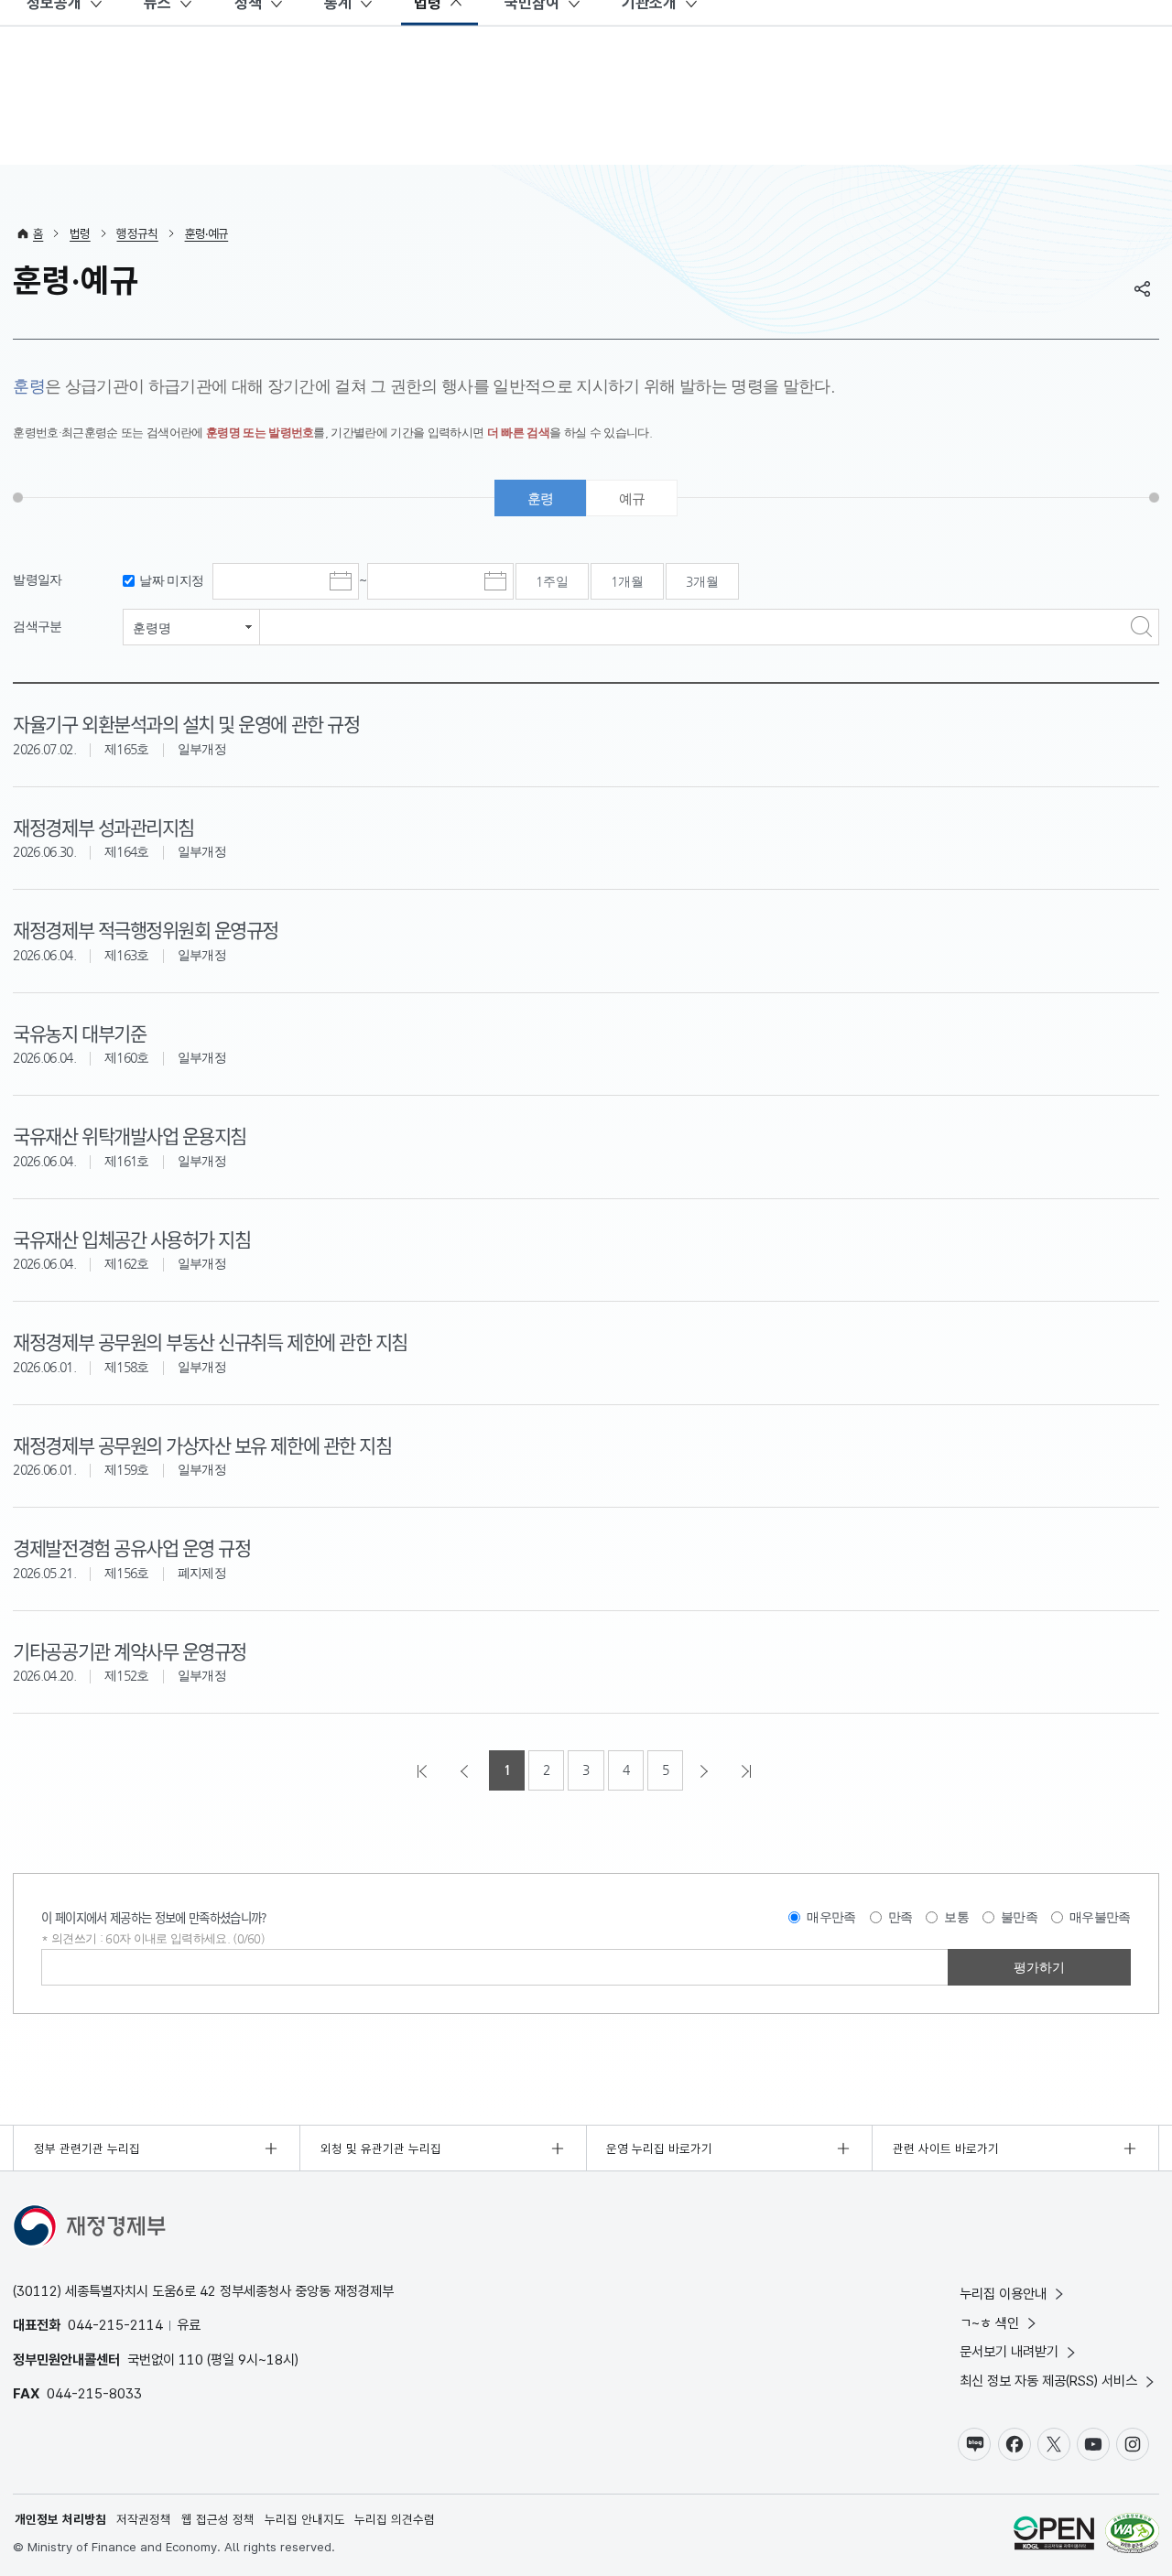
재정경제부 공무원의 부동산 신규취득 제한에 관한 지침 (210, 1341)
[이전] (466, 1770)
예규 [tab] (632, 498)
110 (191, 2360)
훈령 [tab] (541, 498)
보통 (956, 1917)
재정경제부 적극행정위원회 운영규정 (146, 929)
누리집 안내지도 (305, 2519)
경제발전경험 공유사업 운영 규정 (131, 1547)
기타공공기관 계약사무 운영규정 (129, 1651)
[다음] (706, 1770)
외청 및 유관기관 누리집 (381, 2148)
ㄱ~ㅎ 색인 (989, 2323)
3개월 (702, 581)
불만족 (1019, 1917)
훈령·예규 (207, 233)
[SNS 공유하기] (1143, 288)
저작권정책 (144, 2519)
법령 (80, 233)
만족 (901, 1917)
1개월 (627, 581)
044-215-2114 (115, 2325)
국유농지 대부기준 (79, 1033)
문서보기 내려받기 (1009, 2351)
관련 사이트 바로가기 (946, 2148)
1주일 (552, 581)
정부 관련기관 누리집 (87, 2148)
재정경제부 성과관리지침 (103, 827)
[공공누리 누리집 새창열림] (1054, 2535)
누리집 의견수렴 (395, 2519)
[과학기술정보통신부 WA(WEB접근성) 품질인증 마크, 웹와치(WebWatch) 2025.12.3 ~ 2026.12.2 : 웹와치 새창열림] (1132, 2535)
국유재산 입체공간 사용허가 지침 (131, 1239)
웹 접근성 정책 (218, 2519)
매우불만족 (1100, 1917)
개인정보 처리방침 (60, 2519)
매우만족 (831, 1917)
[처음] (424, 1770)
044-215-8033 (94, 2393)
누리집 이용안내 (1003, 2294)
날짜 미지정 (171, 581)
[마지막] (748, 1770)
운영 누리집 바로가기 (659, 2148)
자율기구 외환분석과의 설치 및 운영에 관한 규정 (186, 723)
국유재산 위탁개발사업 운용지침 (129, 1135)
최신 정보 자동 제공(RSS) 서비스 (1048, 2381)
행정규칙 (137, 233)
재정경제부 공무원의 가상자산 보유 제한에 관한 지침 (202, 1445)
